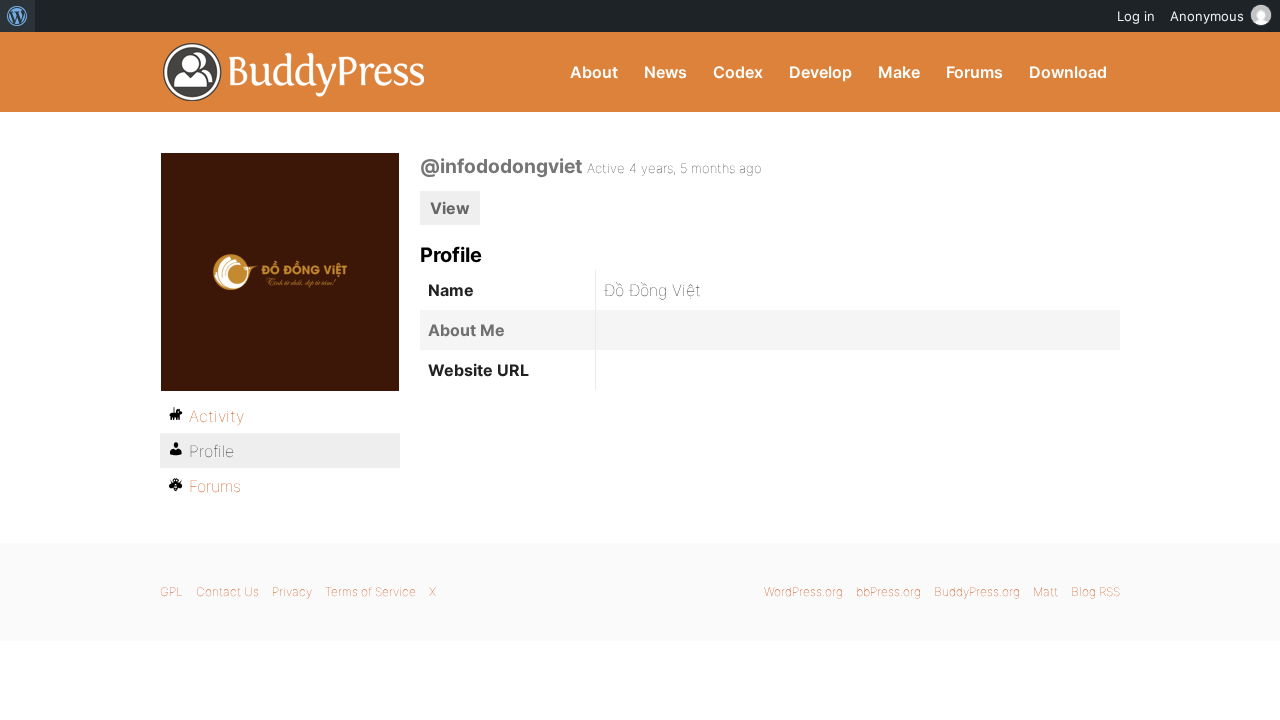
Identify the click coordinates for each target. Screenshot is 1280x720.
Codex (738, 72)
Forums (974, 72)
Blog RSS (1095, 591)
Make (899, 72)
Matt (1045, 591)
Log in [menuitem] (1136, 16)
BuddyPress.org (294, 72)
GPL (171, 591)
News (665, 72)
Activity (216, 416)
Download (1068, 72)
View (450, 208)
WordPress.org (803, 591)
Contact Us (227, 591)
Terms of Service (370, 591)
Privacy (292, 591)
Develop (820, 72)
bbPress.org (888, 591)
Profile (211, 451)
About (594, 72)
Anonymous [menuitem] (1207, 16)
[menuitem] (17, 16)
